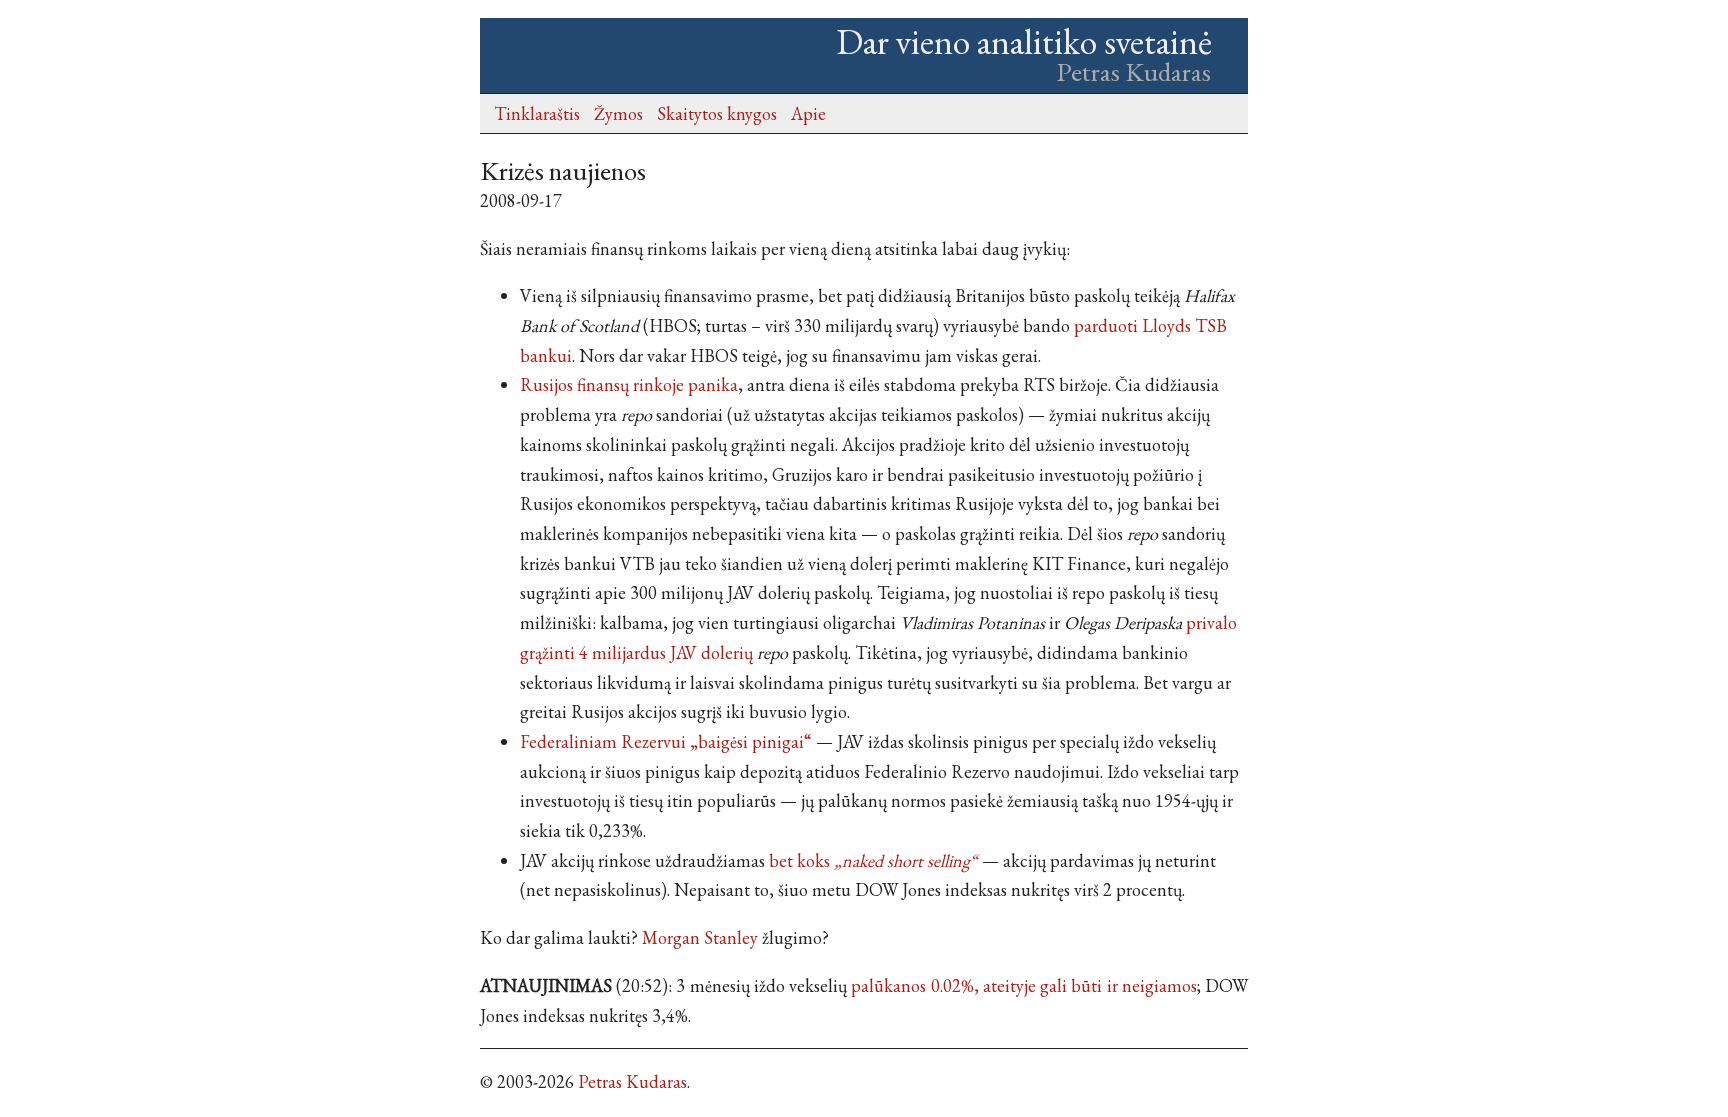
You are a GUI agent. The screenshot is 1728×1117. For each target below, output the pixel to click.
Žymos (618, 113)
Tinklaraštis (537, 113)
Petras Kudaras (632, 1081)
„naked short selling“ (906, 860)
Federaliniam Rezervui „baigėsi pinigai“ (666, 741)
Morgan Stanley (700, 937)
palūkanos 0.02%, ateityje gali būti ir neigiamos (1023, 985)
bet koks (799, 860)
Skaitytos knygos (717, 113)
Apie (808, 113)
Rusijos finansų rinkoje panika (629, 384)
